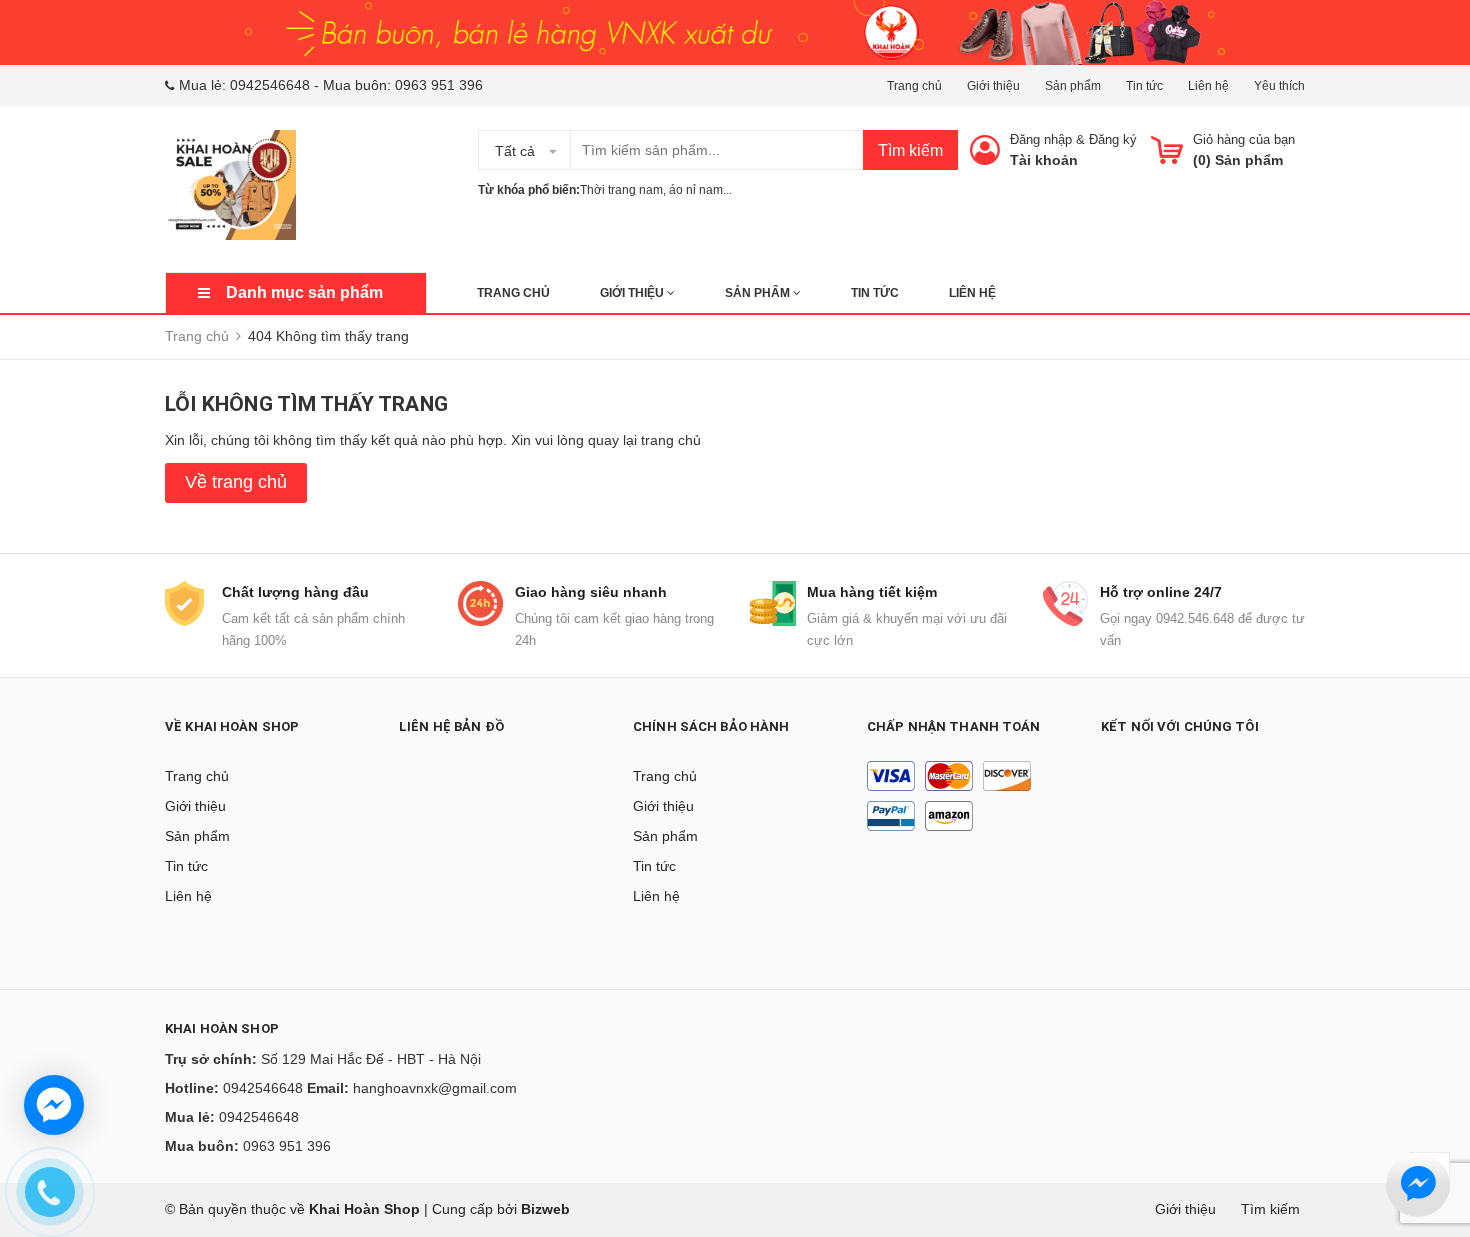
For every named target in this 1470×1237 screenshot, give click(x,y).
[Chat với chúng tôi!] (54, 1105)
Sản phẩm (1073, 86)
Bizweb (545, 1209)
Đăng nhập (1041, 139)
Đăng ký (1113, 139)
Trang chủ (914, 86)
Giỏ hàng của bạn (1244, 139)
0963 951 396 (439, 85)
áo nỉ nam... (700, 190)
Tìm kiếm (910, 150)
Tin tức (1144, 86)
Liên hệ (1208, 86)
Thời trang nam (621, 190)
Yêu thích (1279, 86)
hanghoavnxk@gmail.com (435, 1088)
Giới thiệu (993, 86)
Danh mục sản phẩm (304, 292)
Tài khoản (1044, 160)
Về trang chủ (236, 482)
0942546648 (270, 85)
